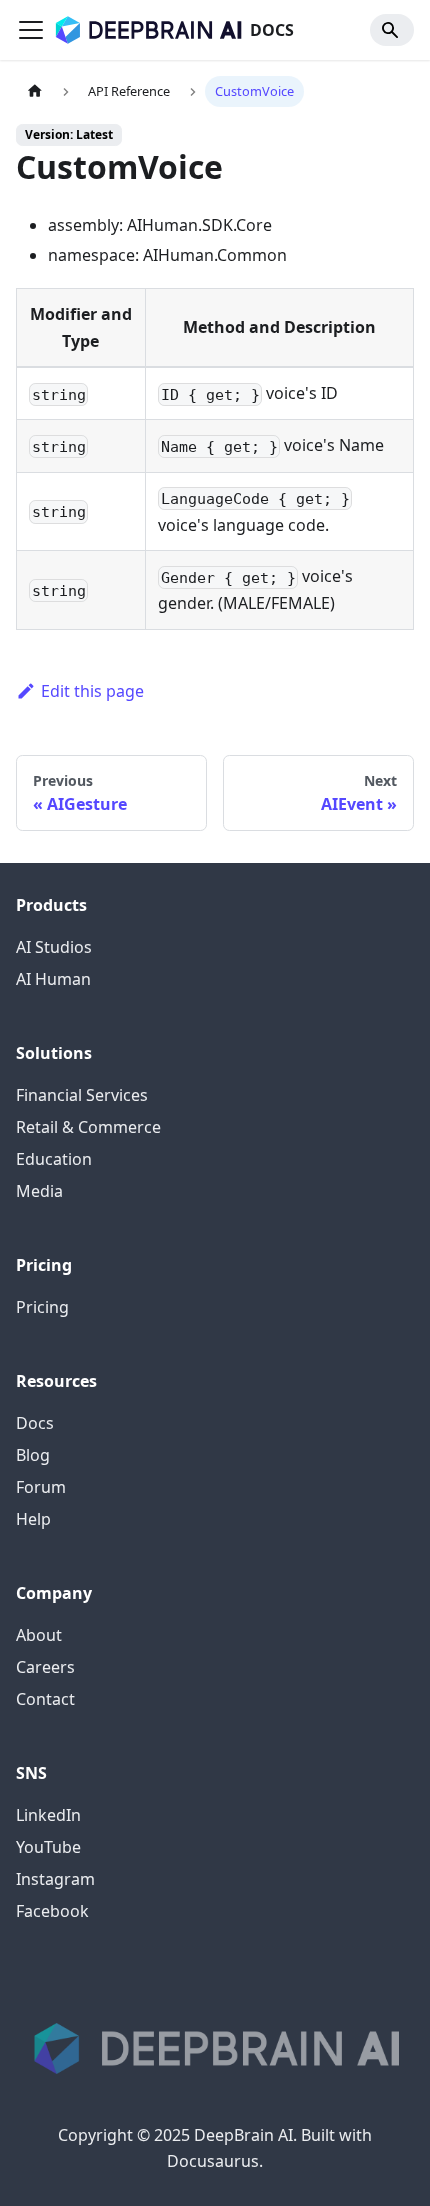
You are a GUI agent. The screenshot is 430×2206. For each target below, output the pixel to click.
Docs (35, 1423)
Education (54, 1159)
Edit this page (92, 691)
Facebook (52, 1911)
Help (33, 1519)
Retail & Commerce (88, 1127)
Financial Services (82, 1095)
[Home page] (35, 91)
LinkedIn (48, 1815)
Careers (45, 1667)
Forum (41, 1487)
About (39, 1635)
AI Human (53, 979)
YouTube (48, 1847)
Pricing (42, 1307)
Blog (33, 1455)
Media (39, 1191)
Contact (45, 1699)
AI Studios (54, 947)
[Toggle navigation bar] (31, 30)
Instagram (55, 1879)
